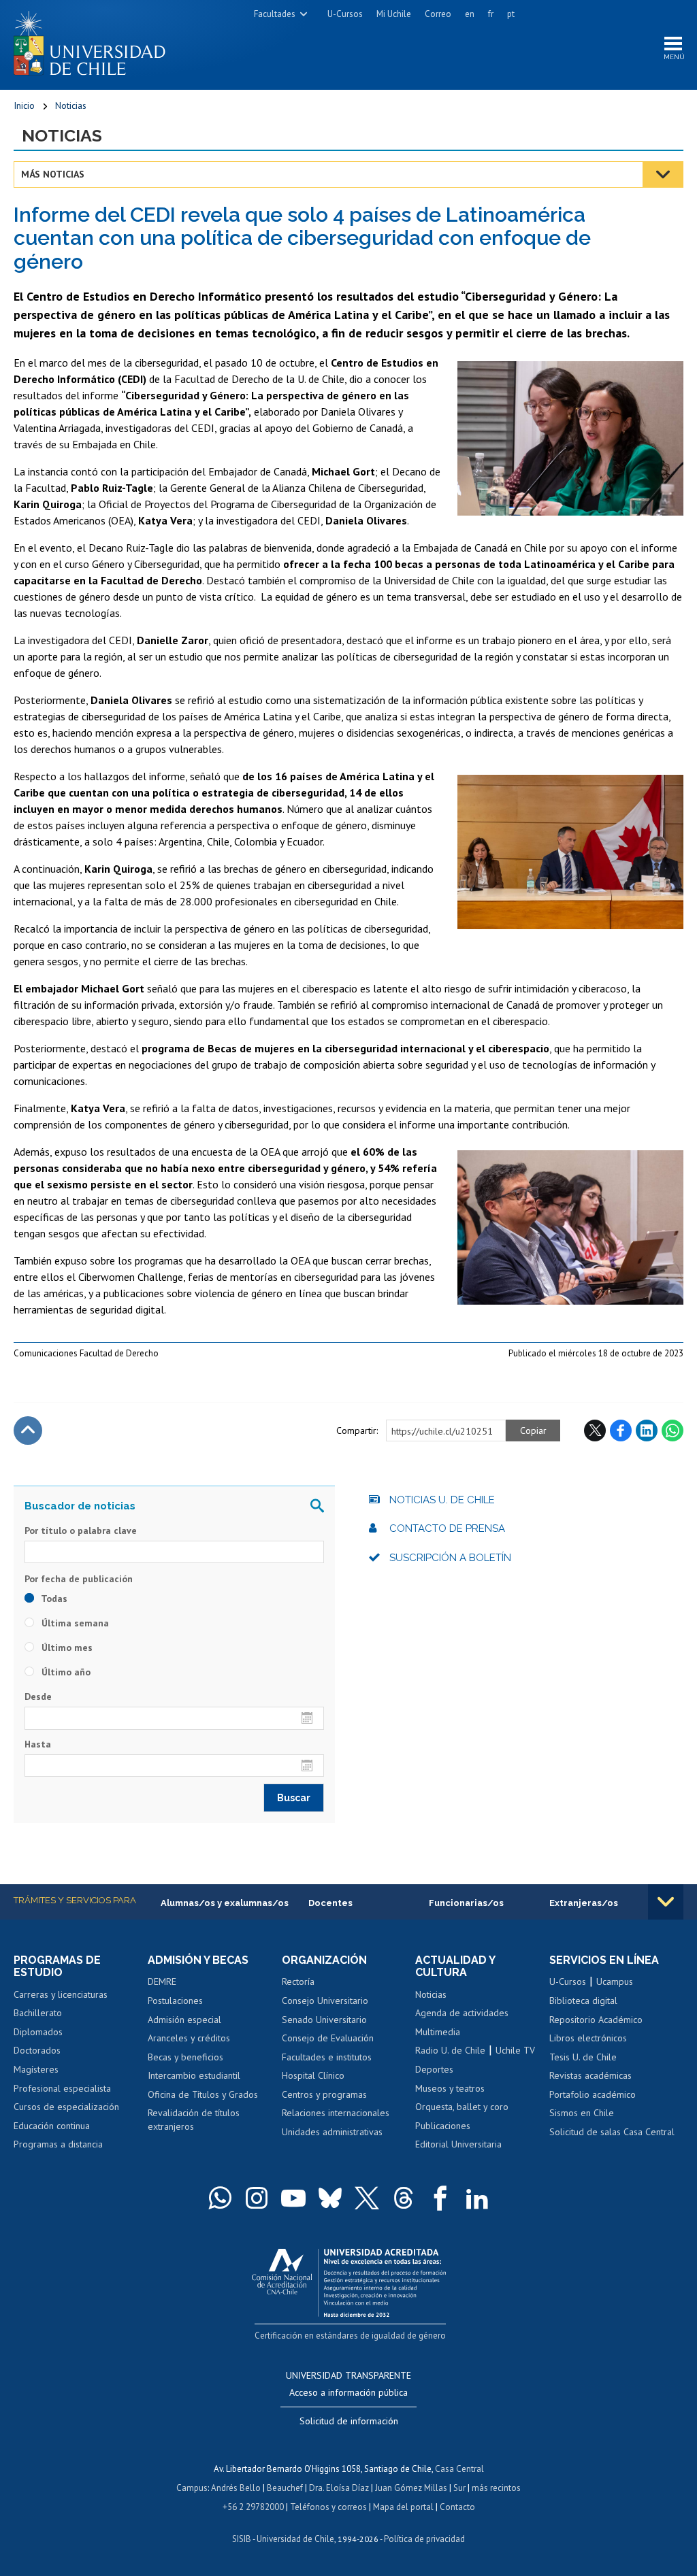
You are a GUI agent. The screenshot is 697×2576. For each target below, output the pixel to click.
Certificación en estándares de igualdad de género (350, 2336)
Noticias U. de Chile (442, 1500)
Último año (65, 1672)
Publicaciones (443, 2126)
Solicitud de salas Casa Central (612, 2132)
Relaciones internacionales (336, 2113)
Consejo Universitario (325, 2001)
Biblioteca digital (583, 2001)
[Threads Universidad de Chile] (404, 2198)
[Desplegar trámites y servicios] (666, 1902)
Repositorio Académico (596, 2020)
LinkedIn (647, 1431)
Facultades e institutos (327, 2057)
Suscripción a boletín (450, 1558)
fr (491, 14)
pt (511, 14)
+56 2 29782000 (253, 2507)
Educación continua (52, 2126)
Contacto (457, 2507)
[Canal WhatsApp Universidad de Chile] (220, 2198)
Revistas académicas (590, 2075)
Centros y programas (324, 2094)
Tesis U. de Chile (583, 2057)
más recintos (496, 2488)
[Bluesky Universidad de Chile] (330, 2198)
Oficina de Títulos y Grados (203, 2094)
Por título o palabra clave (81, 1530)
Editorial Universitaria (458, 2144)
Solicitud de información (349, 2421)
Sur (459, 2488)
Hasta (38, 1744)
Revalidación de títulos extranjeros (194, 2120)
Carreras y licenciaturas (61, 1994)
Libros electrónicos (588, 2038)
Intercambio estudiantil (194, 2075)
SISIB (242, 2539)
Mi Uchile (394, 14)
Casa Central (459, 2469)
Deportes (434, 2069)
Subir (28, 1431)
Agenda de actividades (462, 2013)
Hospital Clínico (313, 2075)
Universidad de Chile (295, 2539)
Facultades (275, 14)
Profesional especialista (62, 2088)
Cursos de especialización (66, 2107)
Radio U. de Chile (450, 2050)
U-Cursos (345, 14)
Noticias (71, 105)
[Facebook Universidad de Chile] (440, 2198)
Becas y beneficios (185, 2057)
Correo (438, 14)
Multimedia (438, 2032)
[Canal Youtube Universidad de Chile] (293, 2198)
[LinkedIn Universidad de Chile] (477, 2198)
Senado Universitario (324, 2020)
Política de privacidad (424, 2539)
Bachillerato (38, 2013)
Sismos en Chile (582, 2113)
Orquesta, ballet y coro (462, 2107)
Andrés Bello (236, 2488)
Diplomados (38, 2032)
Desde (38, 1696)
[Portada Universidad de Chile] (95, 40)
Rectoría (298, 1981)
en (470, 14)
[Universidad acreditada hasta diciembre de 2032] (349, 2280)
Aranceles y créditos (189, 2038)
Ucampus (615, 1981)
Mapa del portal (403, 2507)
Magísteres (36, 2069)
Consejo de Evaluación (328, 2038)
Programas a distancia (58, 2144)
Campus (192, 2488)
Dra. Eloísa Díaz (339, 2488)
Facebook (621, 1431)
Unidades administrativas (332, 2132)
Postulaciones (175, 2001)
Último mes (66, 1647)
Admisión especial (184, 2020)
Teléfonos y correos (328, 2507)
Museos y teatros (450, 2088)
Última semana (74, 1623)
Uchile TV (515, 2050)
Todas (53, 1599)
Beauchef (285, 2488)
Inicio (24, 105)
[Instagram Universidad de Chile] (257, 2198)
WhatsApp (672, 1431)
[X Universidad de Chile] (367, 2198)
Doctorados (37, 2050)
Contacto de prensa (447, 1528)
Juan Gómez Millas (411, 2488)
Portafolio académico (593, 2094)
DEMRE (162, 1981)
